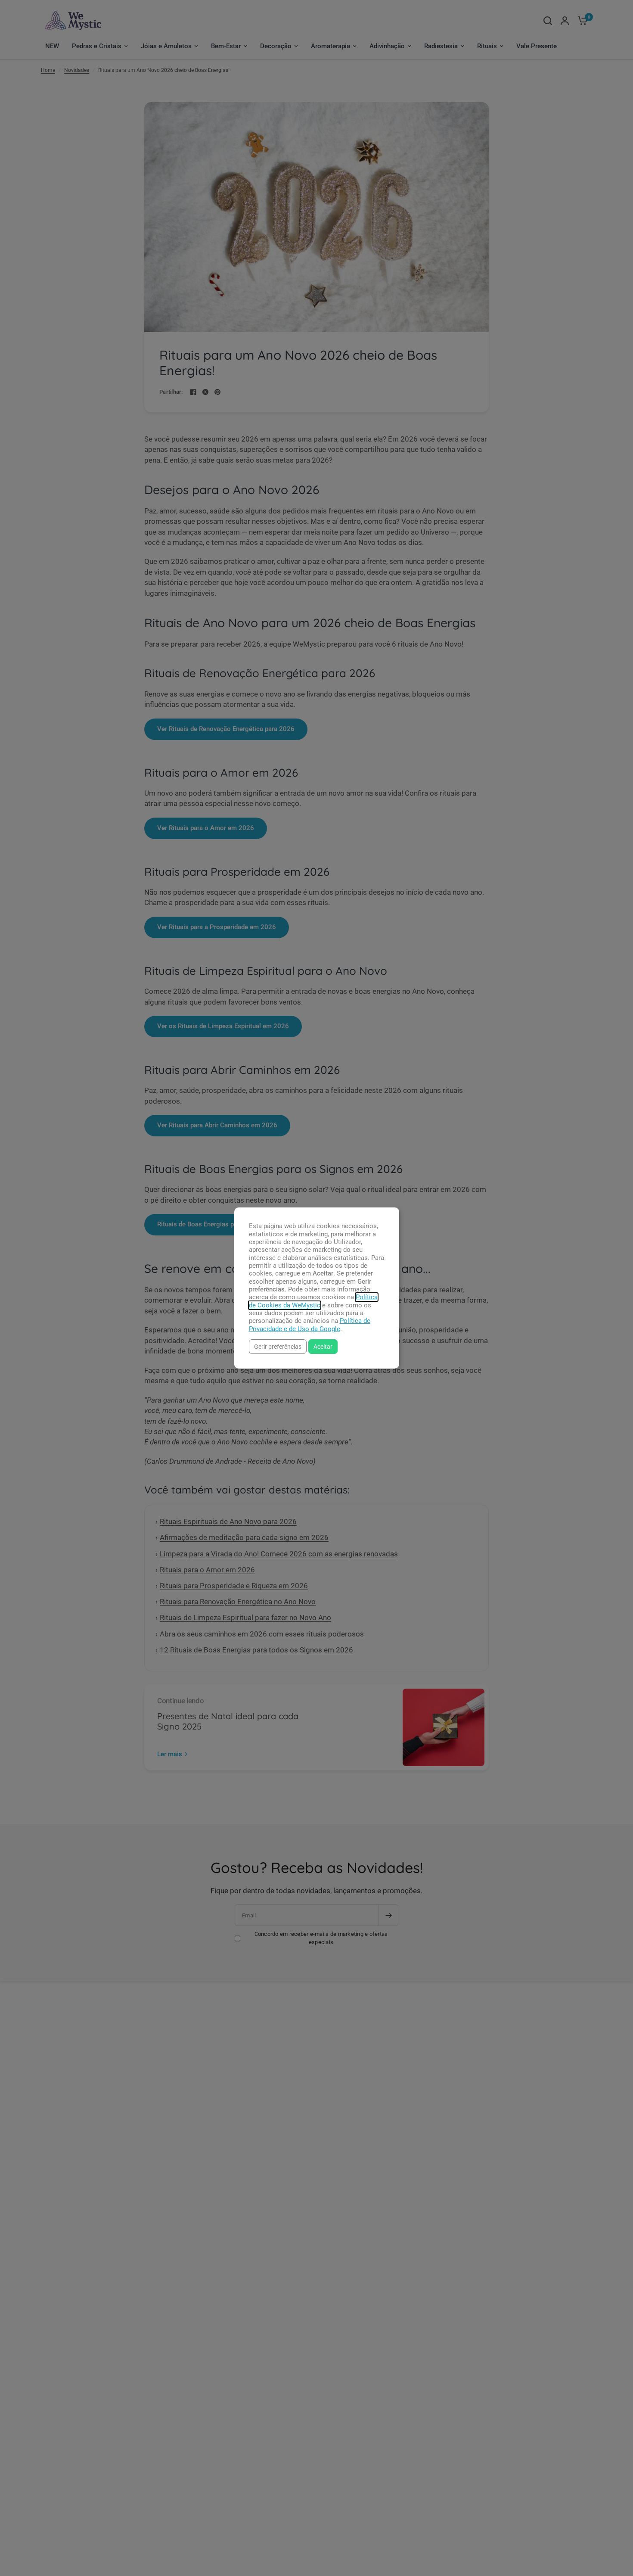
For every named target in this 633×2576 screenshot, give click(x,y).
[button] (278, 1346)
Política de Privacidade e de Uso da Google (310, 1325)
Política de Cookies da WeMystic (313, 1301)
